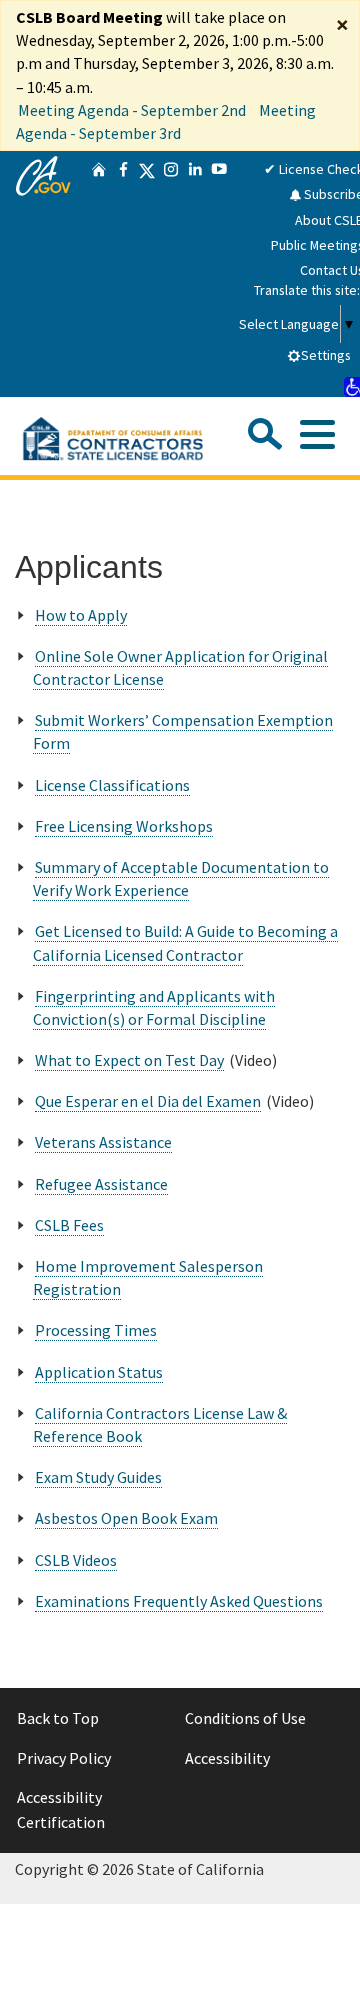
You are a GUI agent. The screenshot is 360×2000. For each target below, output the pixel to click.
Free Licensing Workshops (124, 826)
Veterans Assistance (103, 1142)
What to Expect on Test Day (129, 1060)
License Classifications (112, 785)
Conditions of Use (245, 1718)
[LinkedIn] (195, 274)
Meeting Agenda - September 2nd (132, 110)
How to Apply (81, 615)
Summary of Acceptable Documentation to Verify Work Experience (181, 878)
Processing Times (96, 1330)
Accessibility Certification (61, 1810)
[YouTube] (219, 274)
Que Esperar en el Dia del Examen (148, 1101)
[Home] (99, 274)
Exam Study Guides (98, 1477)
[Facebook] (123, 274)
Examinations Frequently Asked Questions (179, 1601)
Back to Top (58, 1718)
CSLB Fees (69, 1225)
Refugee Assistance (101, 1184)
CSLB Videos (76, 1560)
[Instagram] (171, 274)
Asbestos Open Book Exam (126, 1518)
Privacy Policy (64, 1758)
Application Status (99, 1372)
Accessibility (227, 1758)
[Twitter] (147, 274)
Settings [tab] (326, 355)
